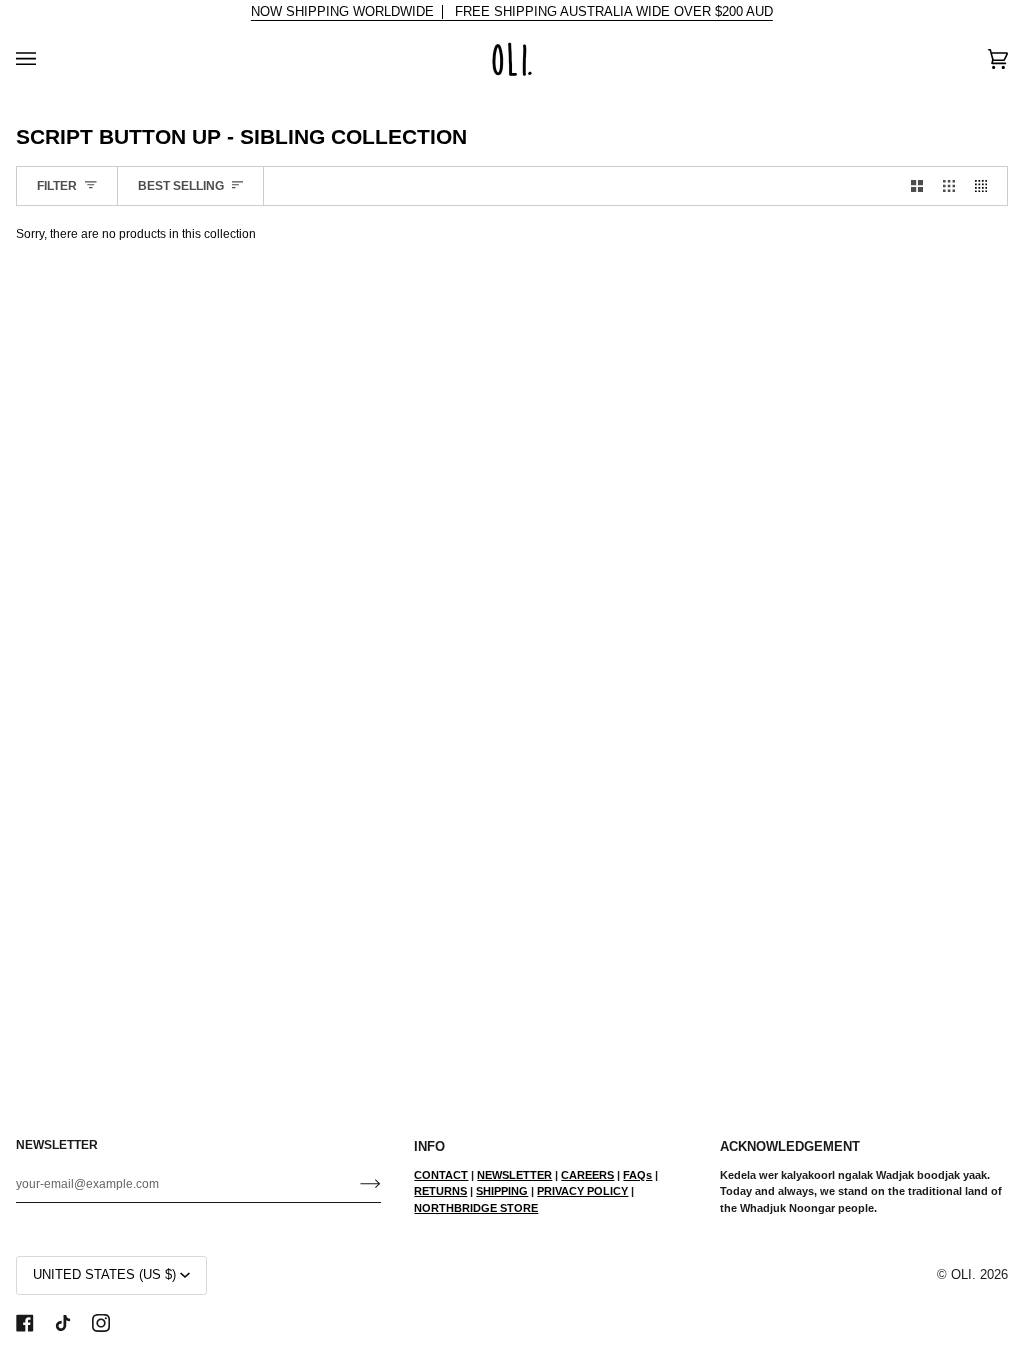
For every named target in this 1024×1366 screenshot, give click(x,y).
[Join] (354, 1184)
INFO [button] (429, 1147)
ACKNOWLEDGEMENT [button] (790, 1147)
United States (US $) (104, 1275)
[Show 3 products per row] (949, 186)
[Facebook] (25, 1323)
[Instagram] (101, 1323)
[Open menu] (46, 59)
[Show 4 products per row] (986, 186)
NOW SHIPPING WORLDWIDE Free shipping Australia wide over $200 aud (512, 12)
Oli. (963, 1275)
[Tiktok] (63, 1323)
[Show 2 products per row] (917, 186)
